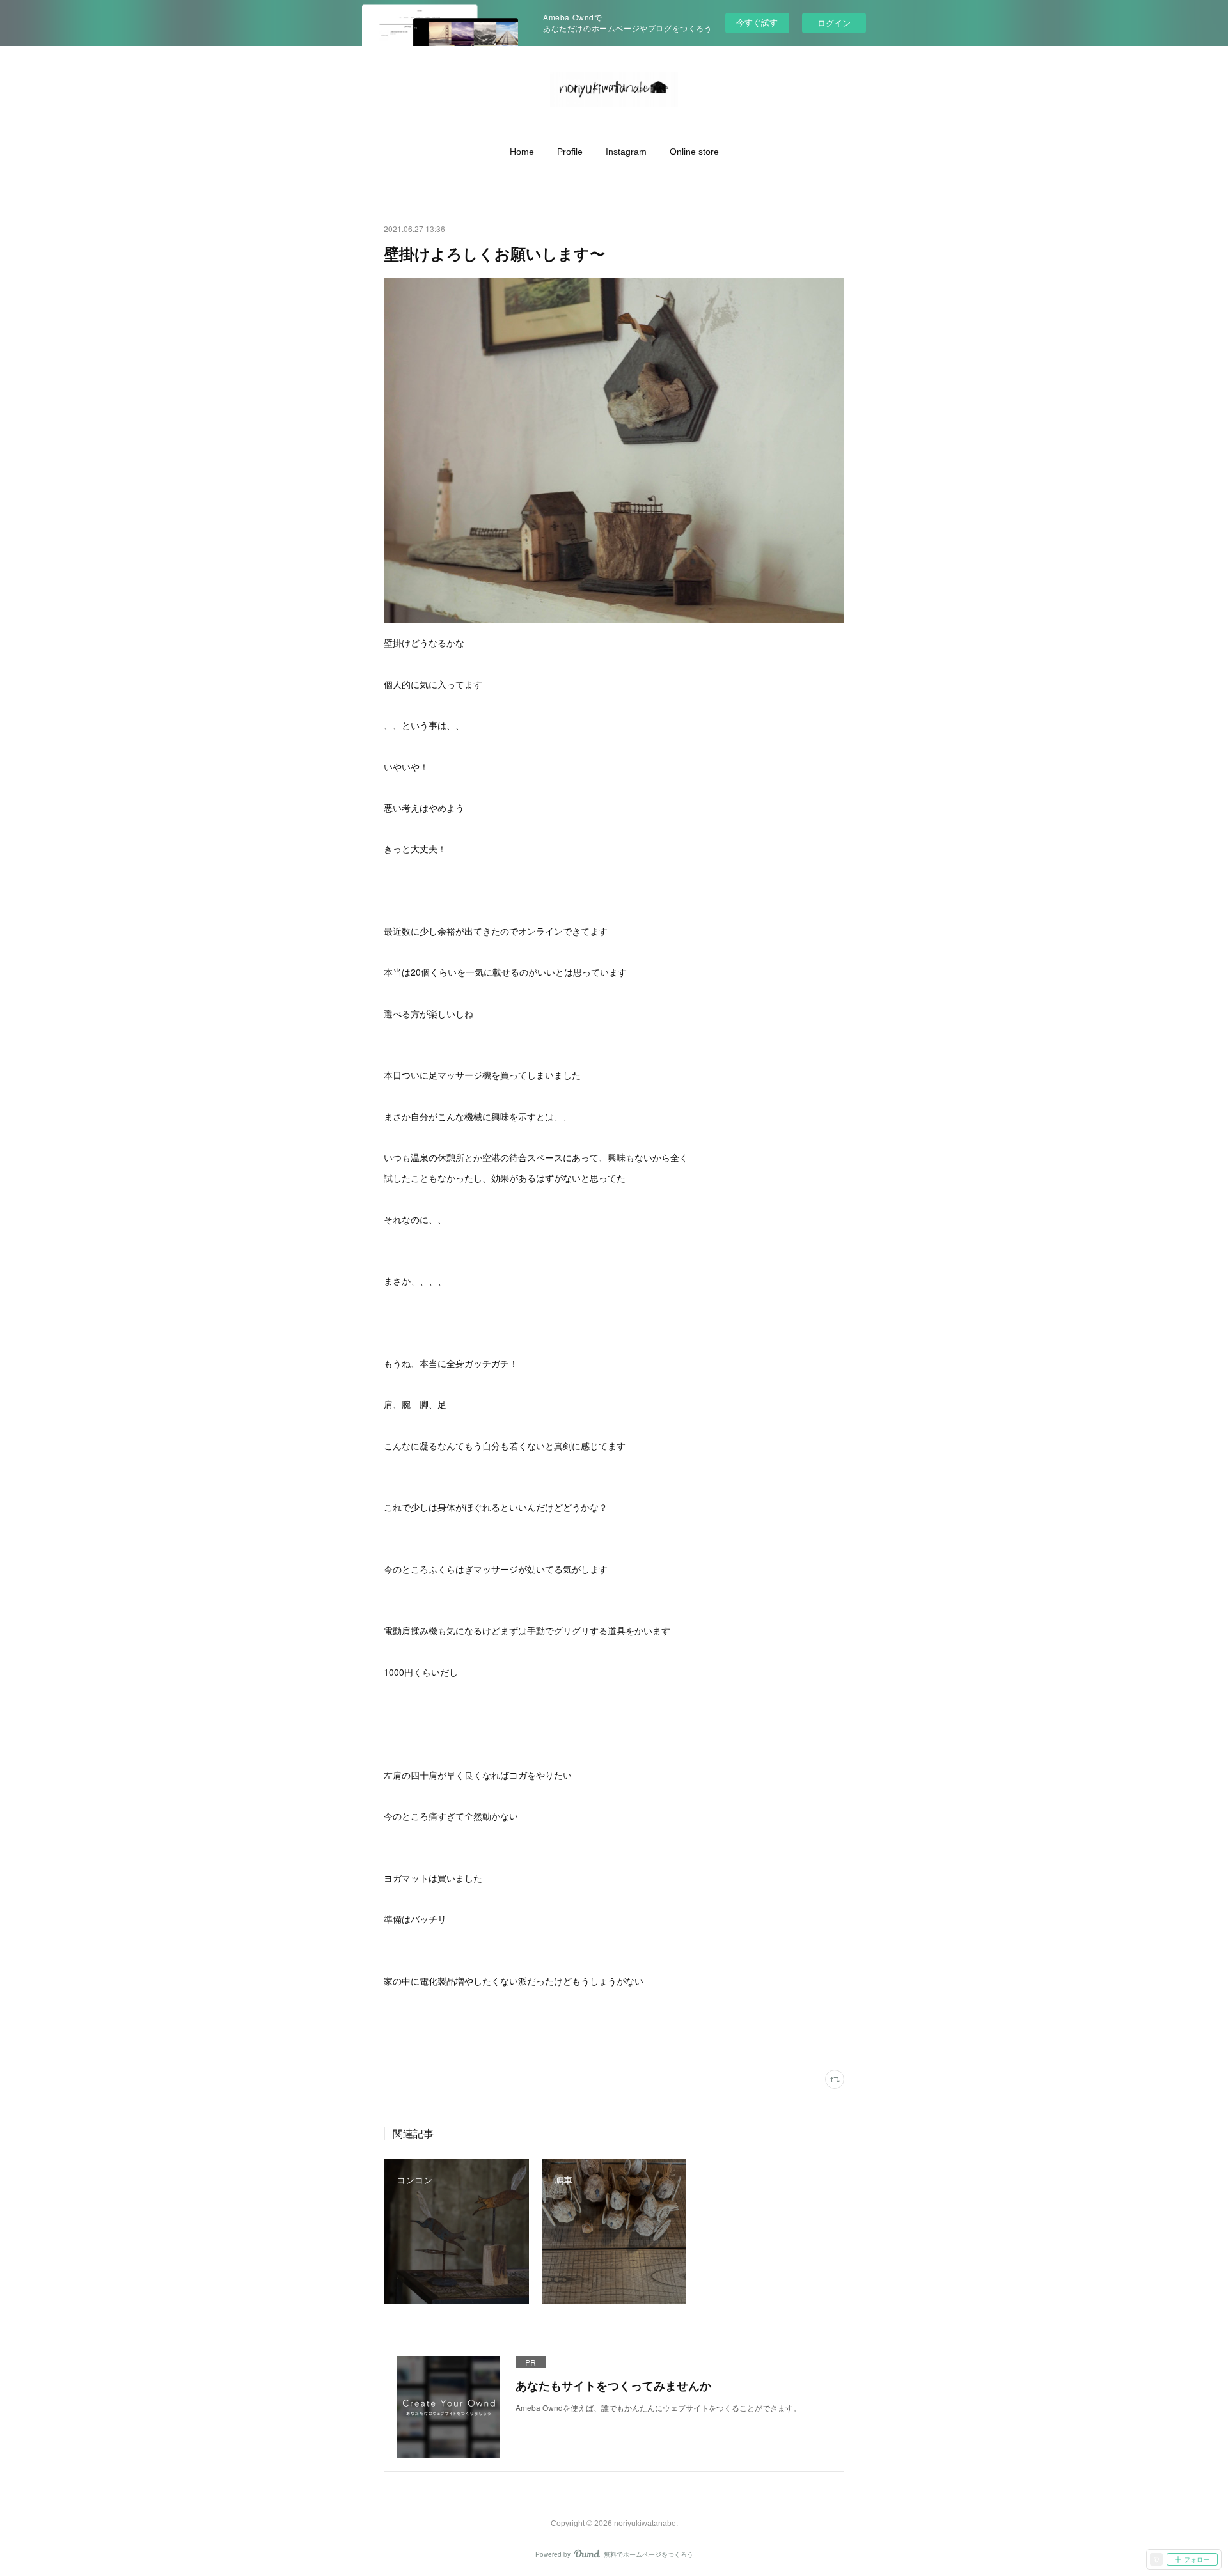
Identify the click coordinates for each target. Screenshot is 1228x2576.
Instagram (626, 152)
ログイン (834, 23)
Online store (694, 152)
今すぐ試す (757, 22)
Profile (570, 152)
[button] (522, 152)
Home (522, 152)
